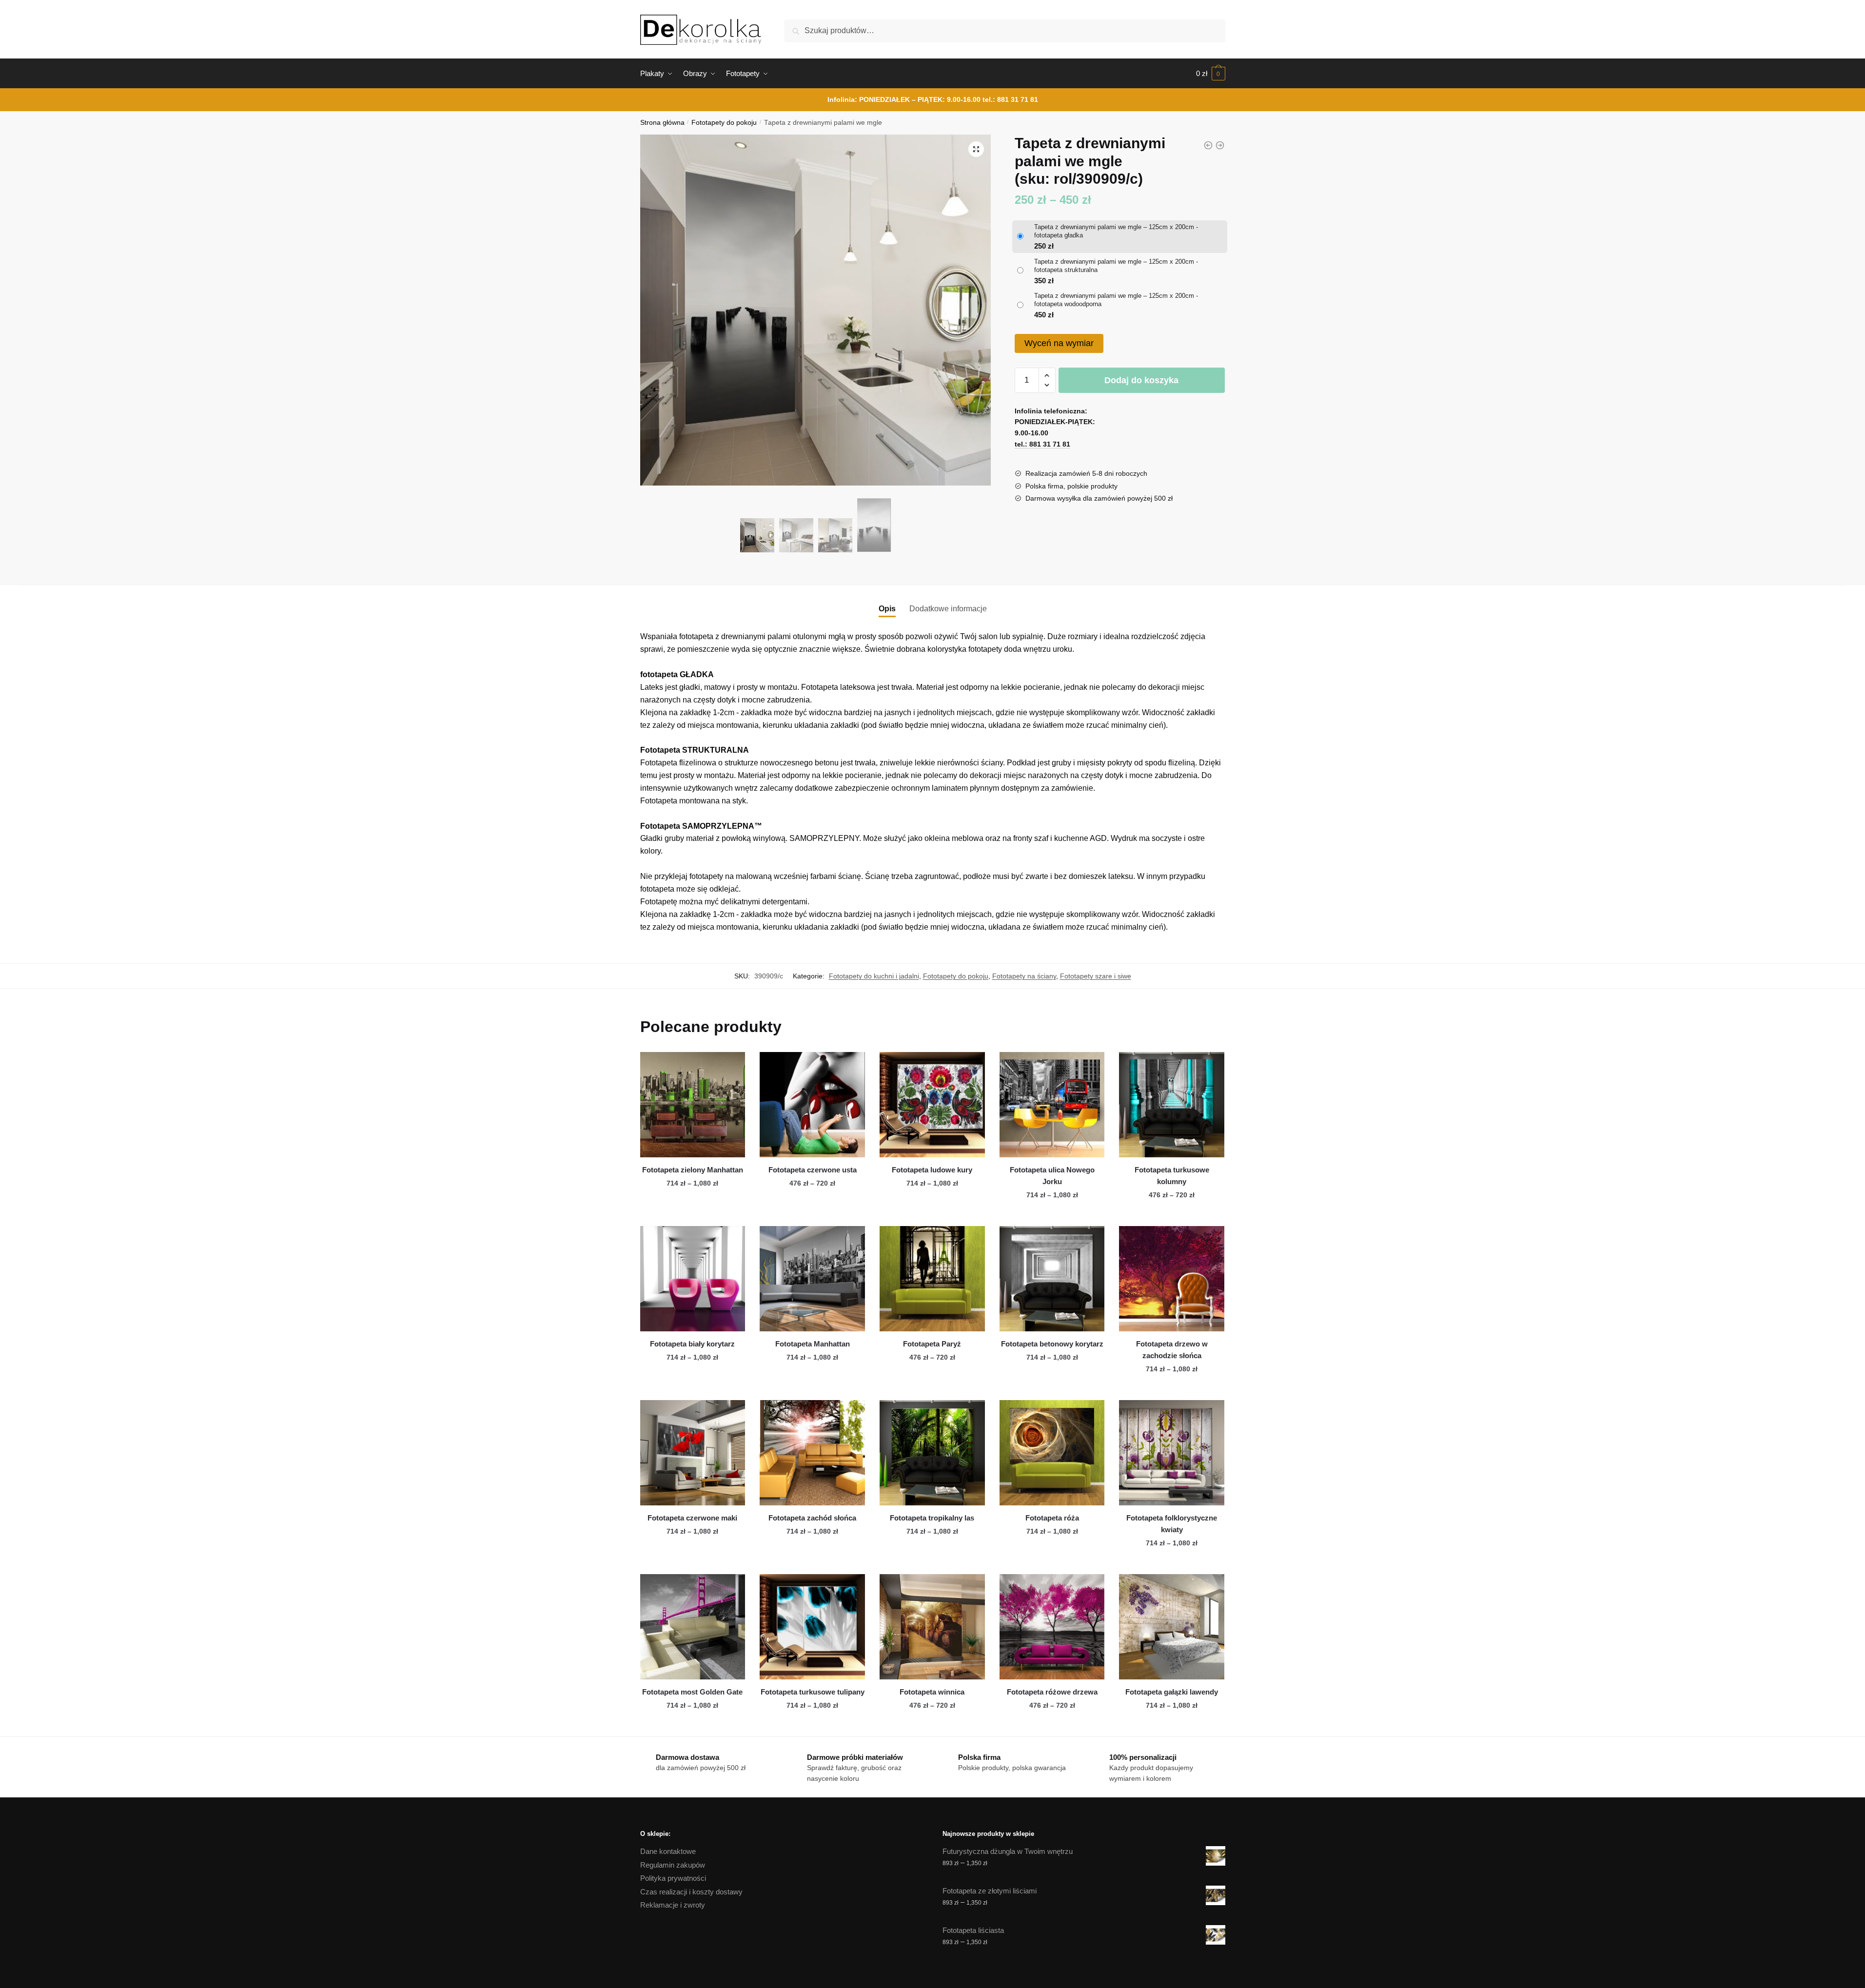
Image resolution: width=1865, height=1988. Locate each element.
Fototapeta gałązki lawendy (1172, 1692)
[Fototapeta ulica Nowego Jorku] (1052, 1105)
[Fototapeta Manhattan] (812, 1279)
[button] (976, 149)
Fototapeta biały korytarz (692, 1344)
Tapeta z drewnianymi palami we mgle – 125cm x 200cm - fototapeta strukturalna (1116, 266)
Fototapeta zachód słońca (812, 1518)
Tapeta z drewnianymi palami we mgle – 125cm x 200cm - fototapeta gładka (1116, 231)
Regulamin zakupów (673, 1865)
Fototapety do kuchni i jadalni (874, 976)
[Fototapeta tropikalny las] (932, 1453)
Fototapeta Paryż (932, 1344)
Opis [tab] (887, 609)
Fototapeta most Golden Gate (692, 1692)
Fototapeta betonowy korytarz (1052, 1344)
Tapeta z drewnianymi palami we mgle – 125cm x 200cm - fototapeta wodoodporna (1116, 300)
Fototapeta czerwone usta (813, 1170)
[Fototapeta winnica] (932, 1627)
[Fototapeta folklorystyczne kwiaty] (1172, 1453)
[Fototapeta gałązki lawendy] (1172, 1627)
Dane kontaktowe (668, 1851)
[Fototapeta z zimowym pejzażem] (1208, 145)
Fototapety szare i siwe (1096, 976)
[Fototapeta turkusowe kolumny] (1172, 1105)
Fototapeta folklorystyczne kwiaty (1172, 1524)
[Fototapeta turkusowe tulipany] (812, 1627)
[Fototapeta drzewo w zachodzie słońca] (1172, 1279)
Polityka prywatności (673, 1878)
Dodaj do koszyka (1141, 380)
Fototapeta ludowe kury (932, 1170)
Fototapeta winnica (932, 1692)
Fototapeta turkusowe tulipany (813, 1692)
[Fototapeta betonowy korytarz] (1052, 1279)
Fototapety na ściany (1024, 976)
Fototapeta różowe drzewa (1052, 1692)
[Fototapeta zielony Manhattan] (693, 1105)
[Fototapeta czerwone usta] (812, 1105)
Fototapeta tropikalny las (932, 1518)
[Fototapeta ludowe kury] (932, 1105)
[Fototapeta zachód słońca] (812, 1453)
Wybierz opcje (692, 1215)
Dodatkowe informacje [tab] (948, 609)
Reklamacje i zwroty (673, 1905)
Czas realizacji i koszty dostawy (691, 1892)
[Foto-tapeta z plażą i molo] (1220, 145)
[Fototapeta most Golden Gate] (693, 1627)
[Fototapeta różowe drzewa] (1052, 1627)
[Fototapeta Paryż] (932, 1279)
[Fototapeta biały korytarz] (693, 1279)
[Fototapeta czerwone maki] (693, 1453)
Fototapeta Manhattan (813, 1344)
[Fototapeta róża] (1052, 1453)
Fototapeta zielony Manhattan (693, 1170)
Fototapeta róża (1052, 1518)
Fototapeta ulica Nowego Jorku (1052, 1176)
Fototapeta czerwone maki (692, 1518)
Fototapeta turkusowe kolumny (1172, 1176)
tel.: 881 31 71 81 (1010, 99)
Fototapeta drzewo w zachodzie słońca (1172, 1350)
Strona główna (662, 123)
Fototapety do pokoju (724, 123)
